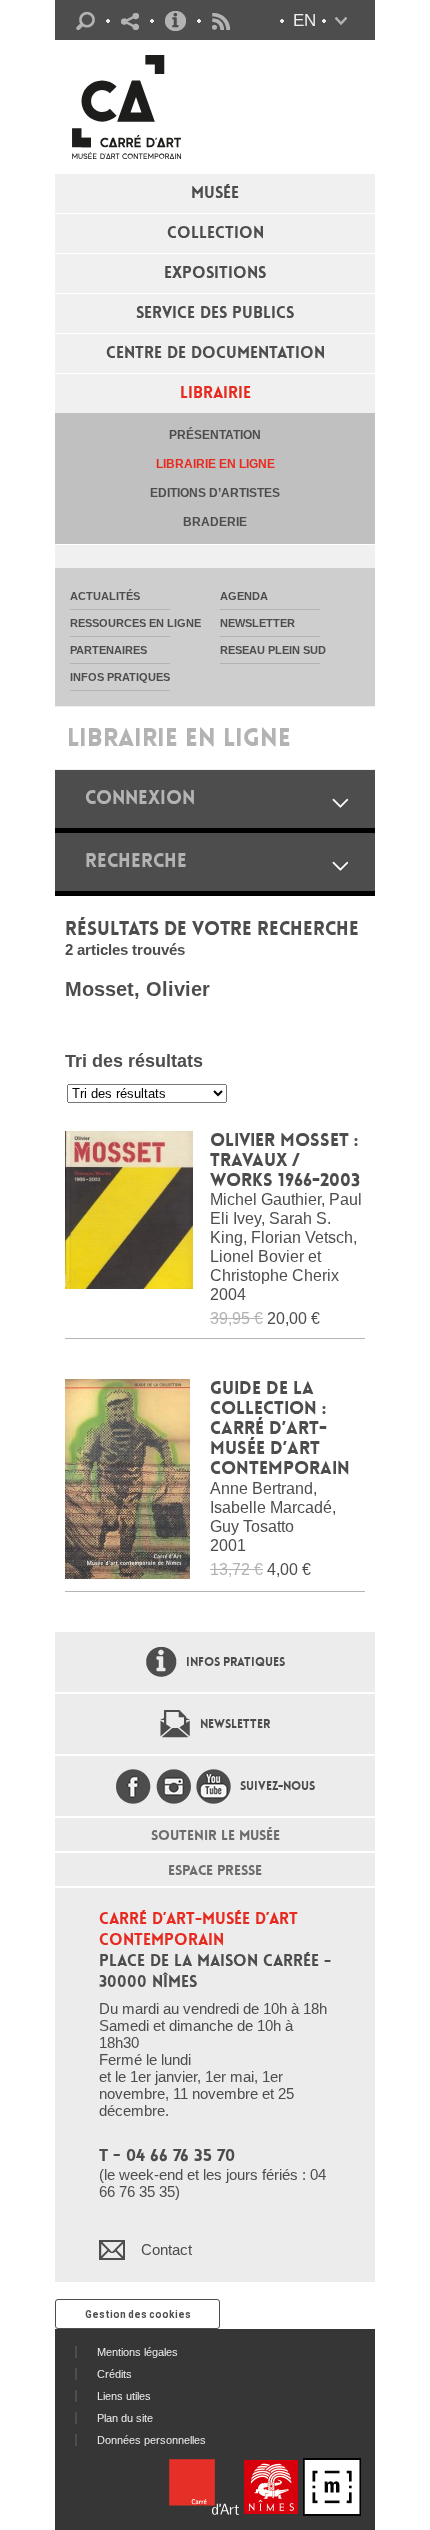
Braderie (215, 522)
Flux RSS (221, 21)
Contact (166, 2249)
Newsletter (235, 1724)
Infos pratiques (175, 21)
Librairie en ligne (215, 464)
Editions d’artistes (215, 493)
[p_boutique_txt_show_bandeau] (340, 802)
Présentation (215, 435)
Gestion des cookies (138, 2314)
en (304, 20)
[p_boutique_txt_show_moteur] (340, 865)
